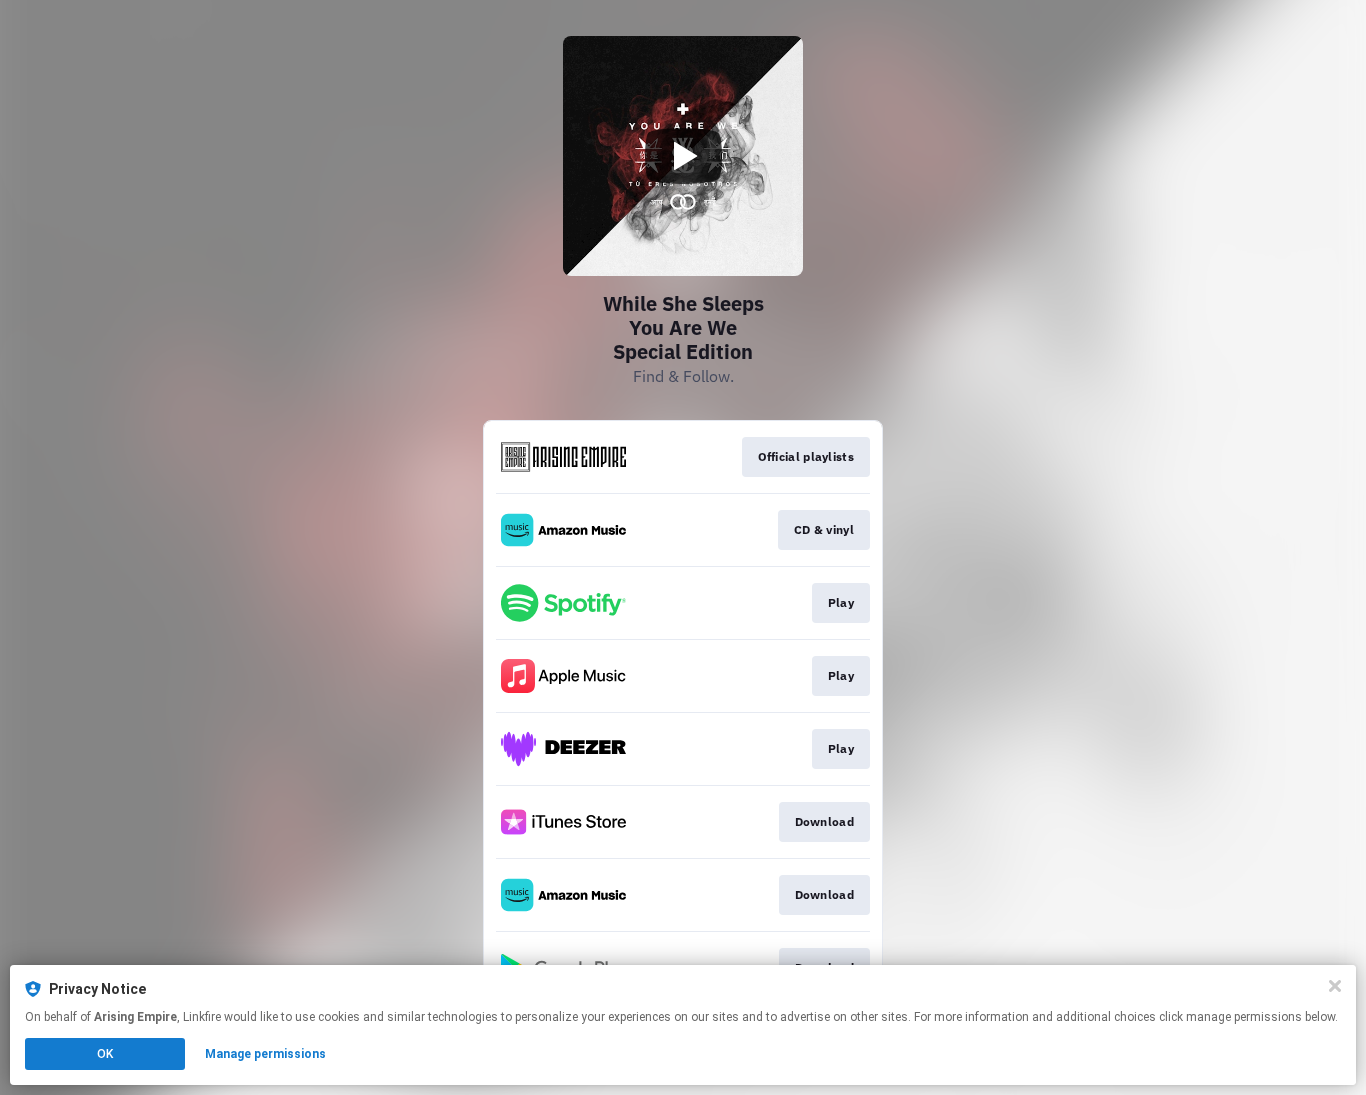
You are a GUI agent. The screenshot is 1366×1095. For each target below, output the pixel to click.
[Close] (1335, 986)
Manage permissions (265, 1054)
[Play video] (683, 156)
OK (105, 1054)
